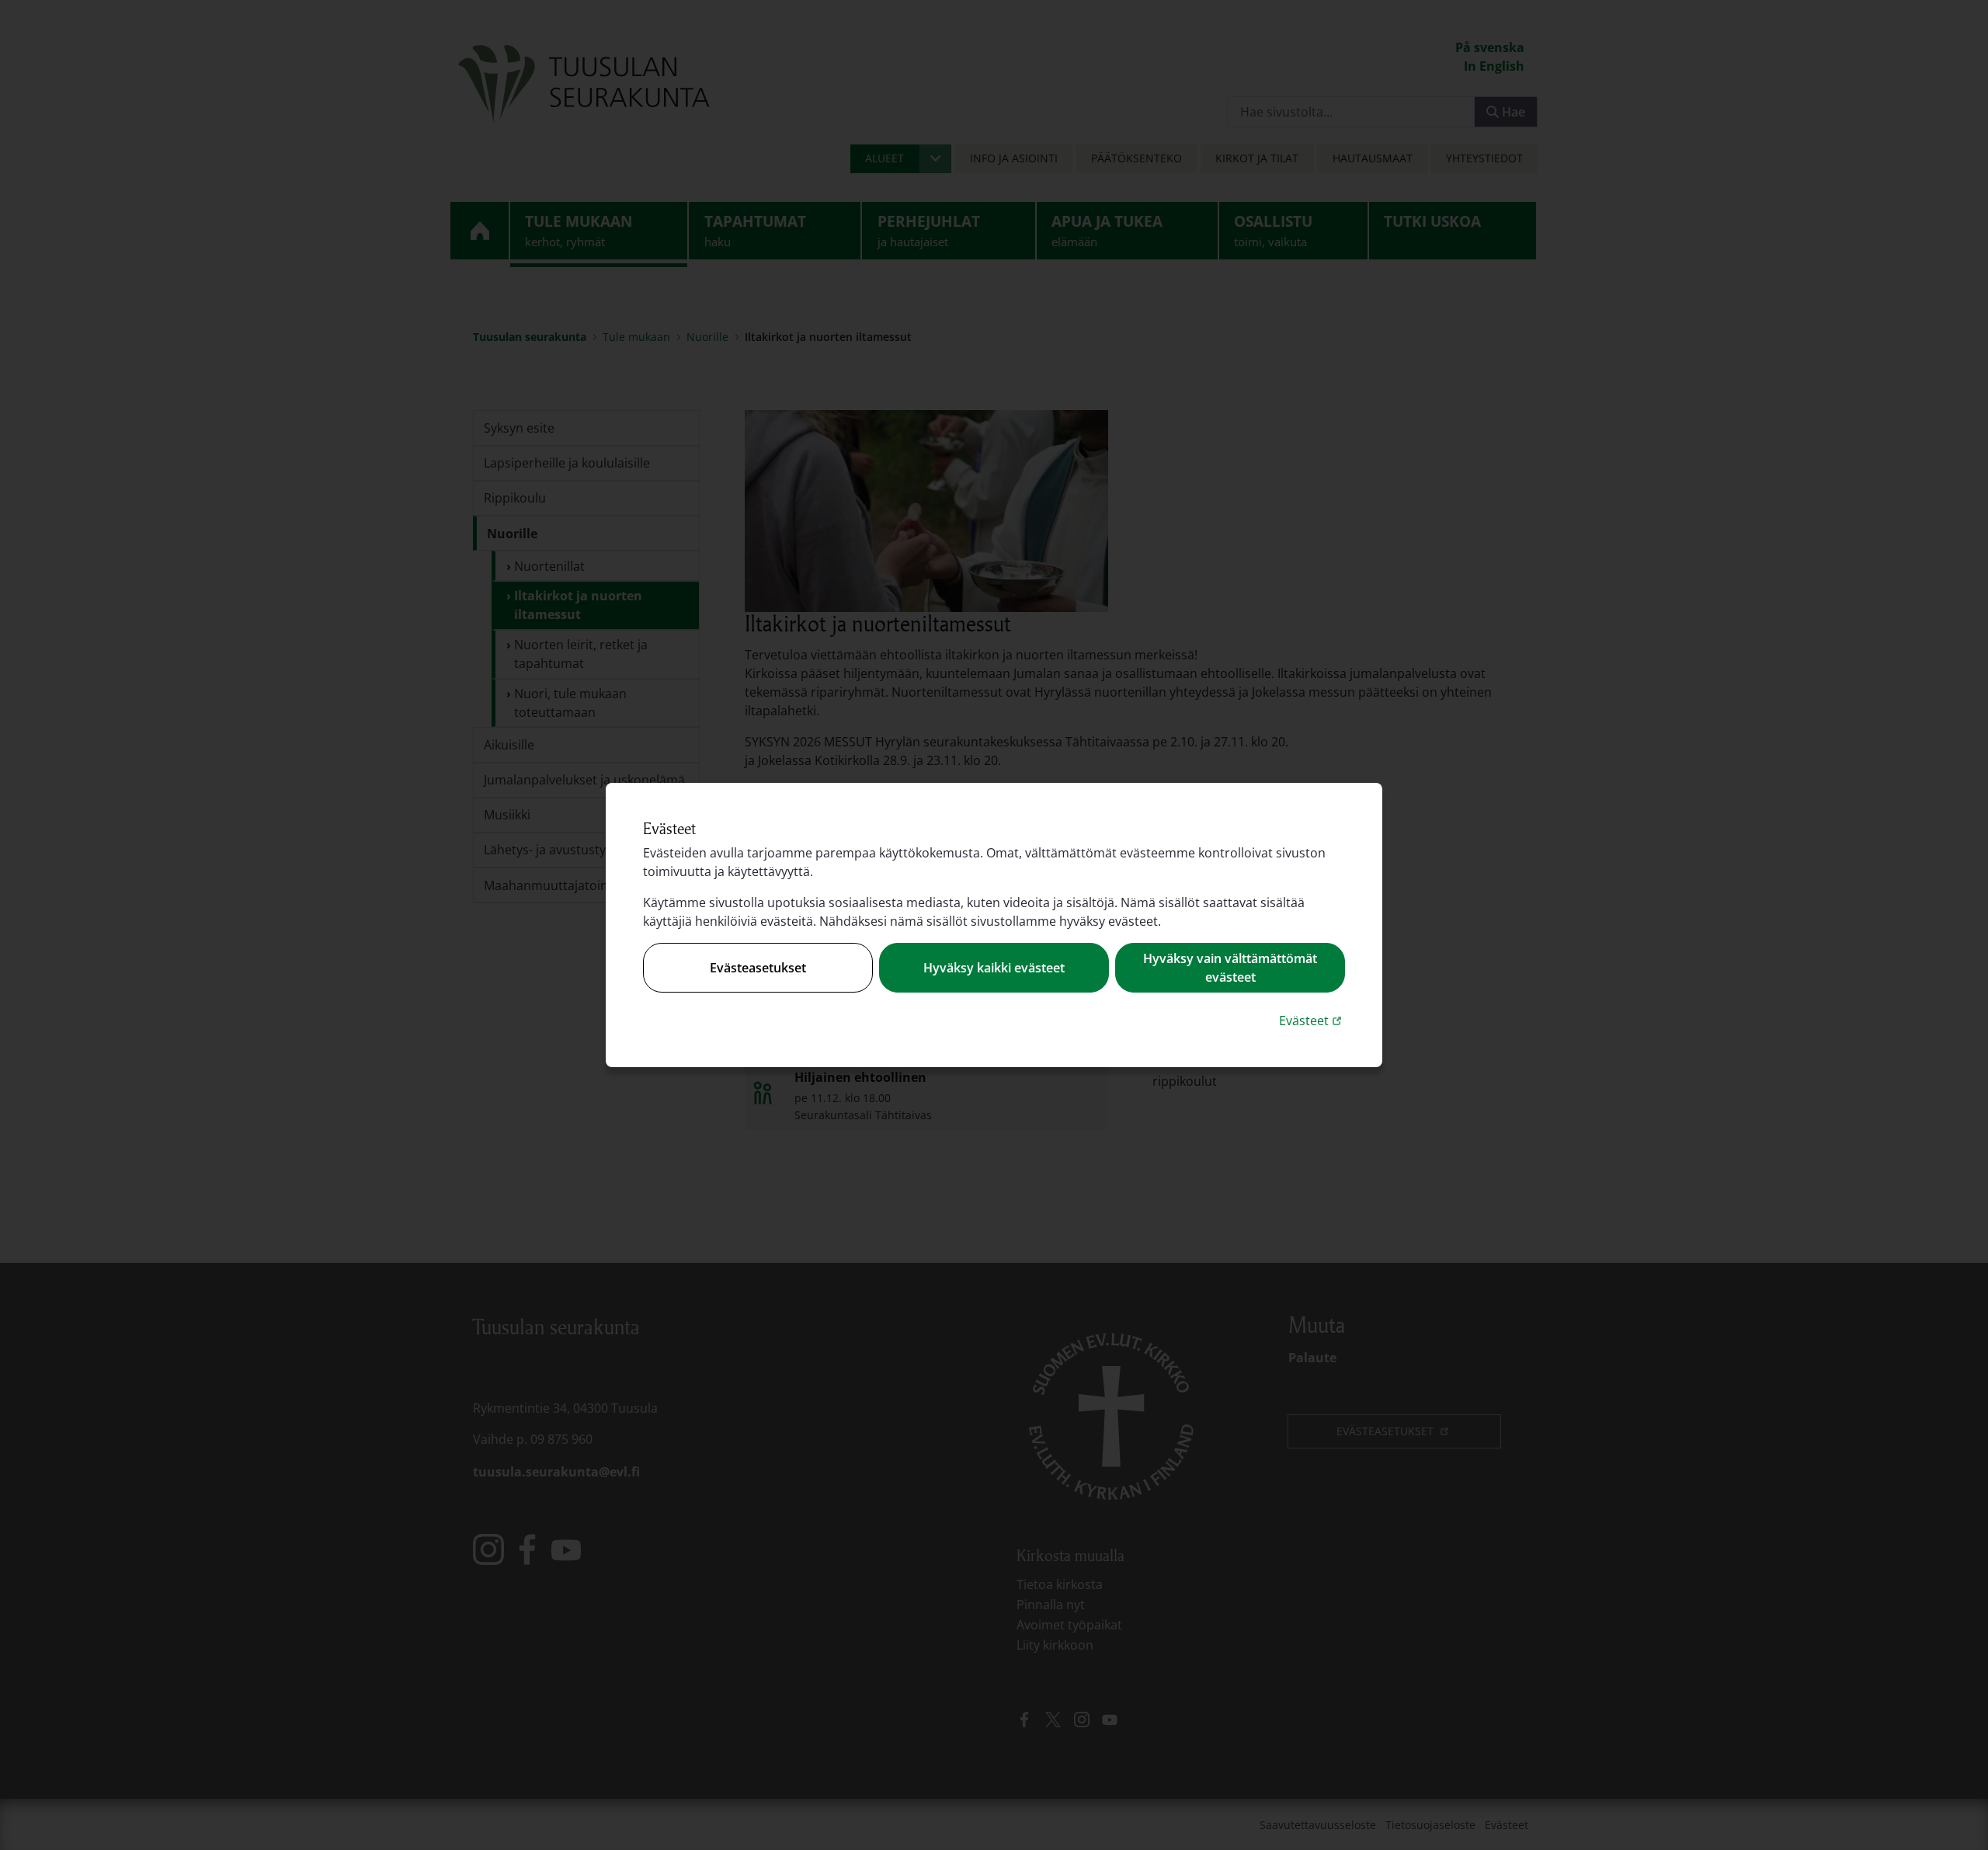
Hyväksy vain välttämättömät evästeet (1230, 968)
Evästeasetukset (758, 968)
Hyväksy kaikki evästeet (994, 968)
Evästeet (1312, 1020)
